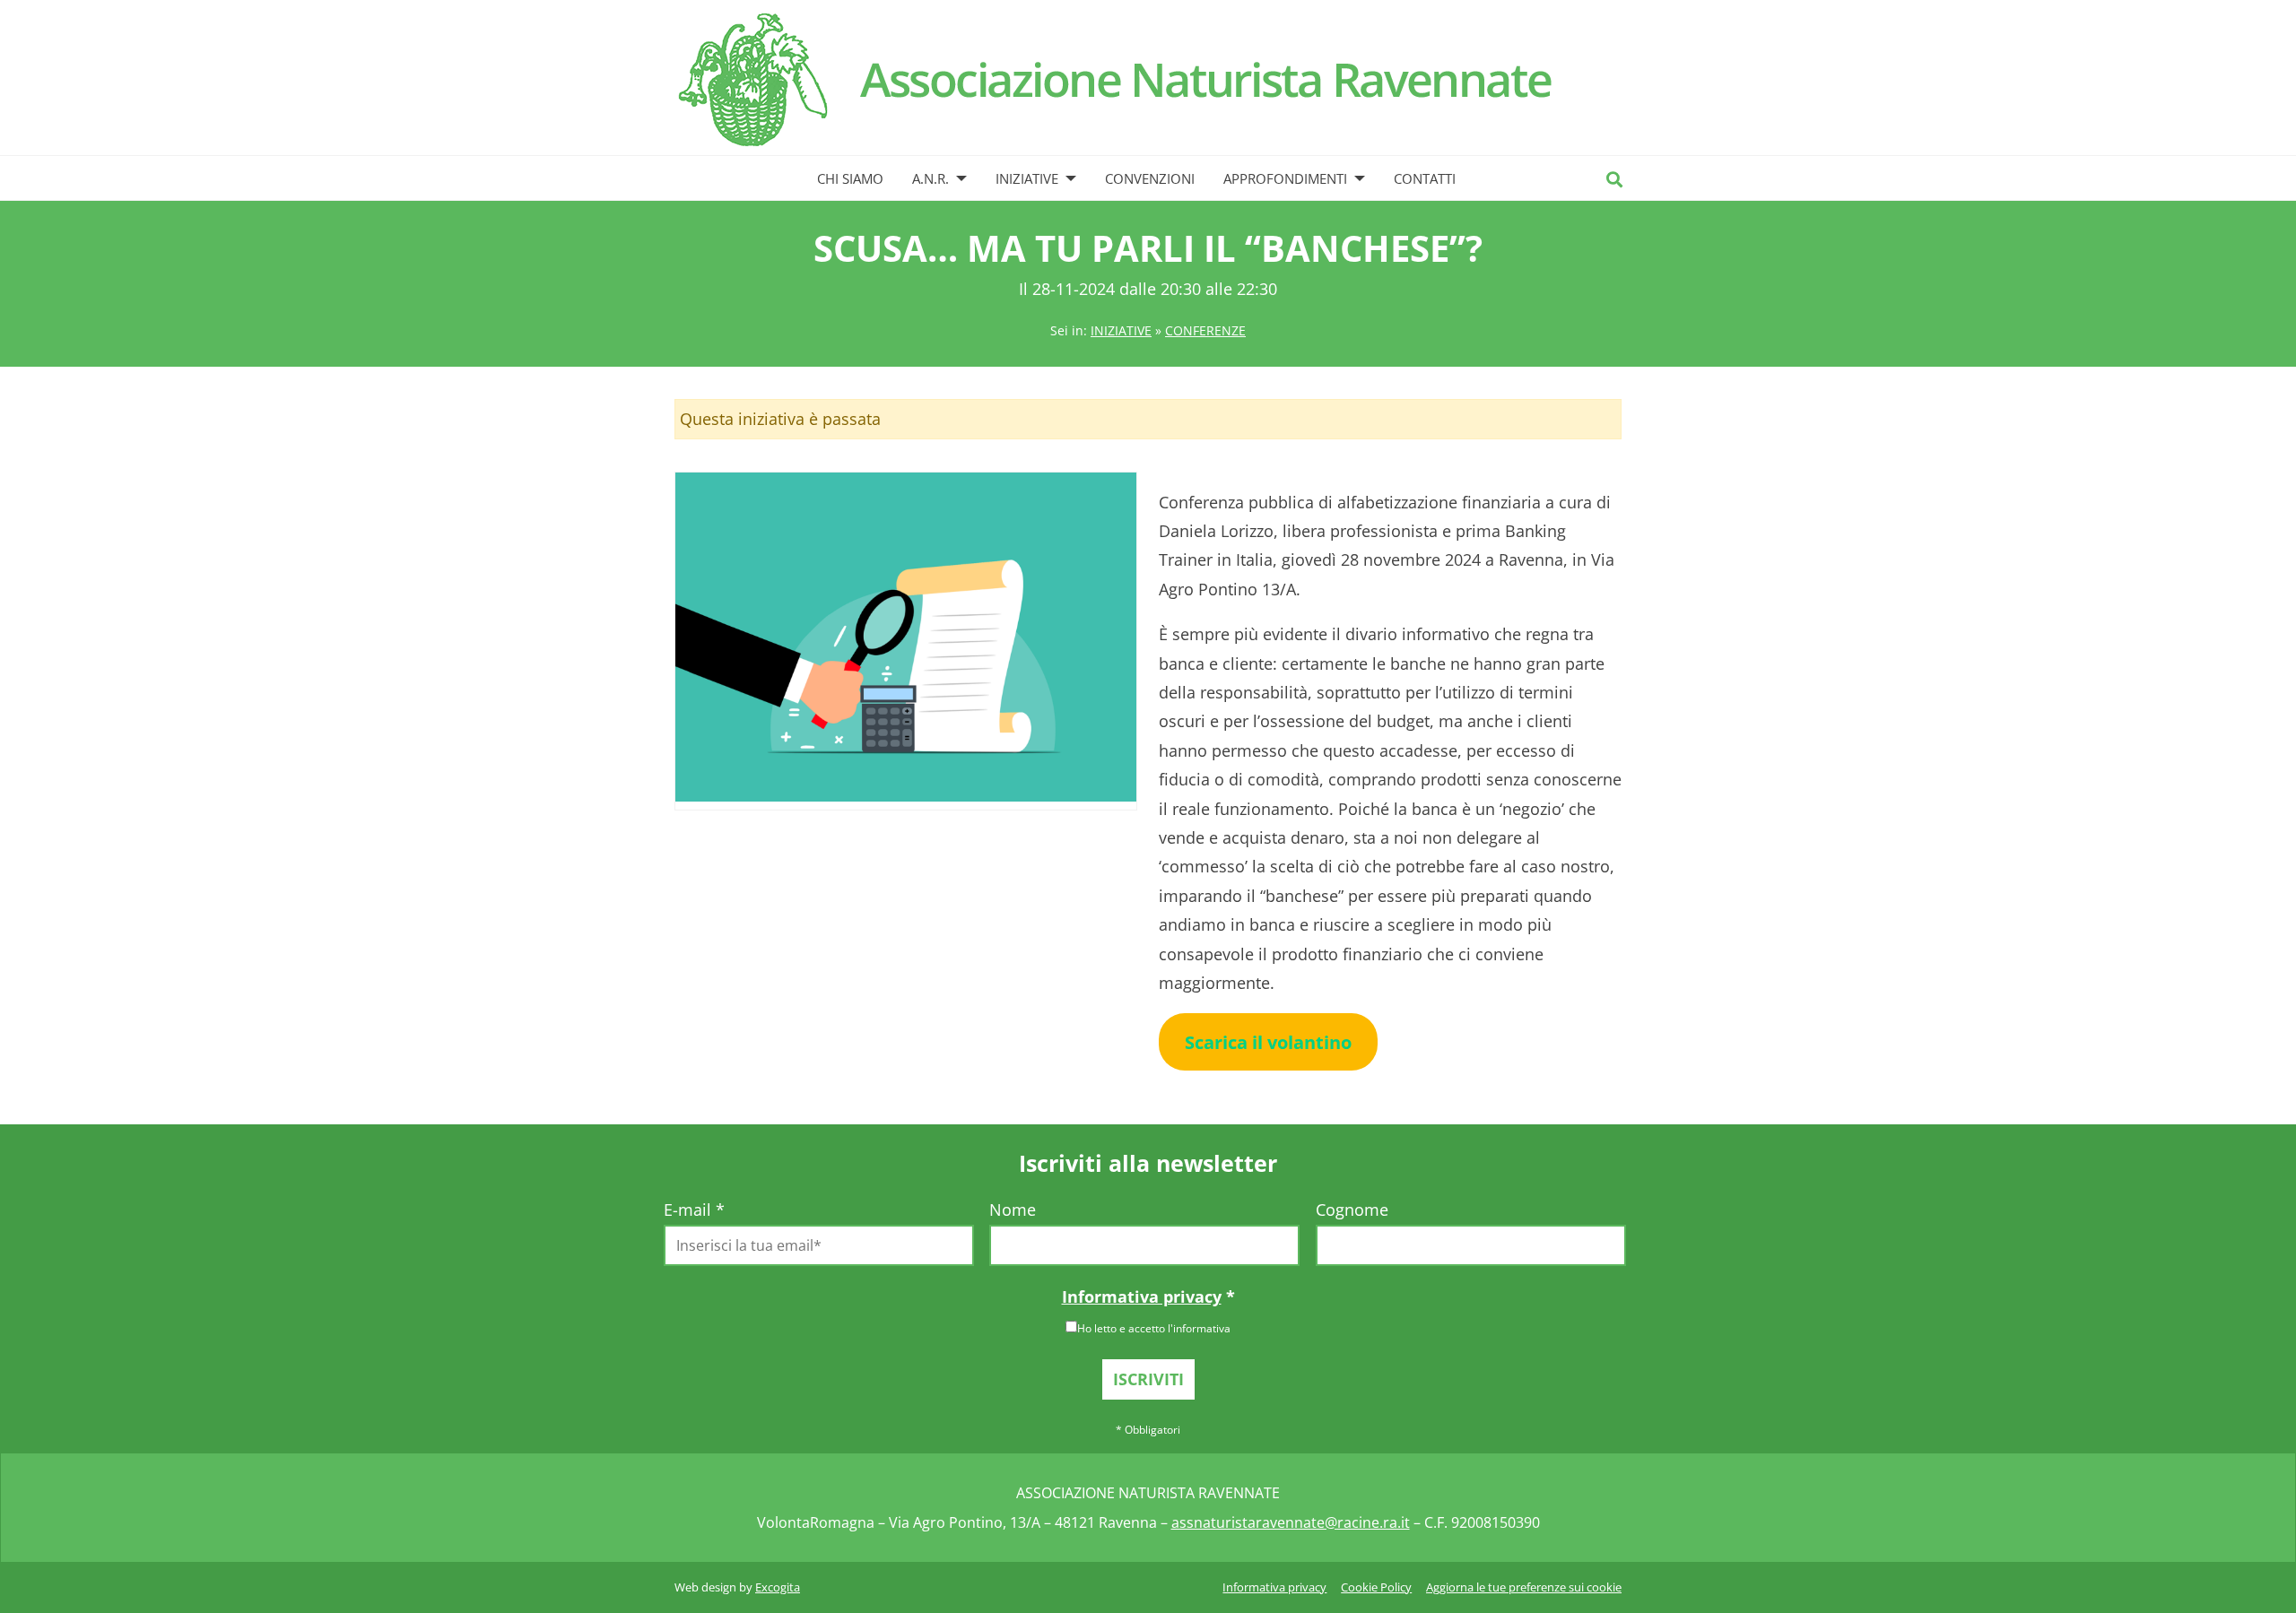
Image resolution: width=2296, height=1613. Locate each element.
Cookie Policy (1376, 1587)
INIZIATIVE (1027, 178)
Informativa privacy (1142, 1296)
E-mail (694, 1210)
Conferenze (1205, 330)
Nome (1013, 1210)
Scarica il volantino (1268, 1042)
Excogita (778, 1587)
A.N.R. (931, 178)
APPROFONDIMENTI (1285, 178)
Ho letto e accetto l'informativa (1154, 1328)
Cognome (1352, 1210)
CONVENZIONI (1150, 178)
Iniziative (1121, 330)
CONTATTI (1425, 178)
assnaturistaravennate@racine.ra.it (1291, 1522)
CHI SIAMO (850, 178)
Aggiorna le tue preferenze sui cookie (1524, 1587)
